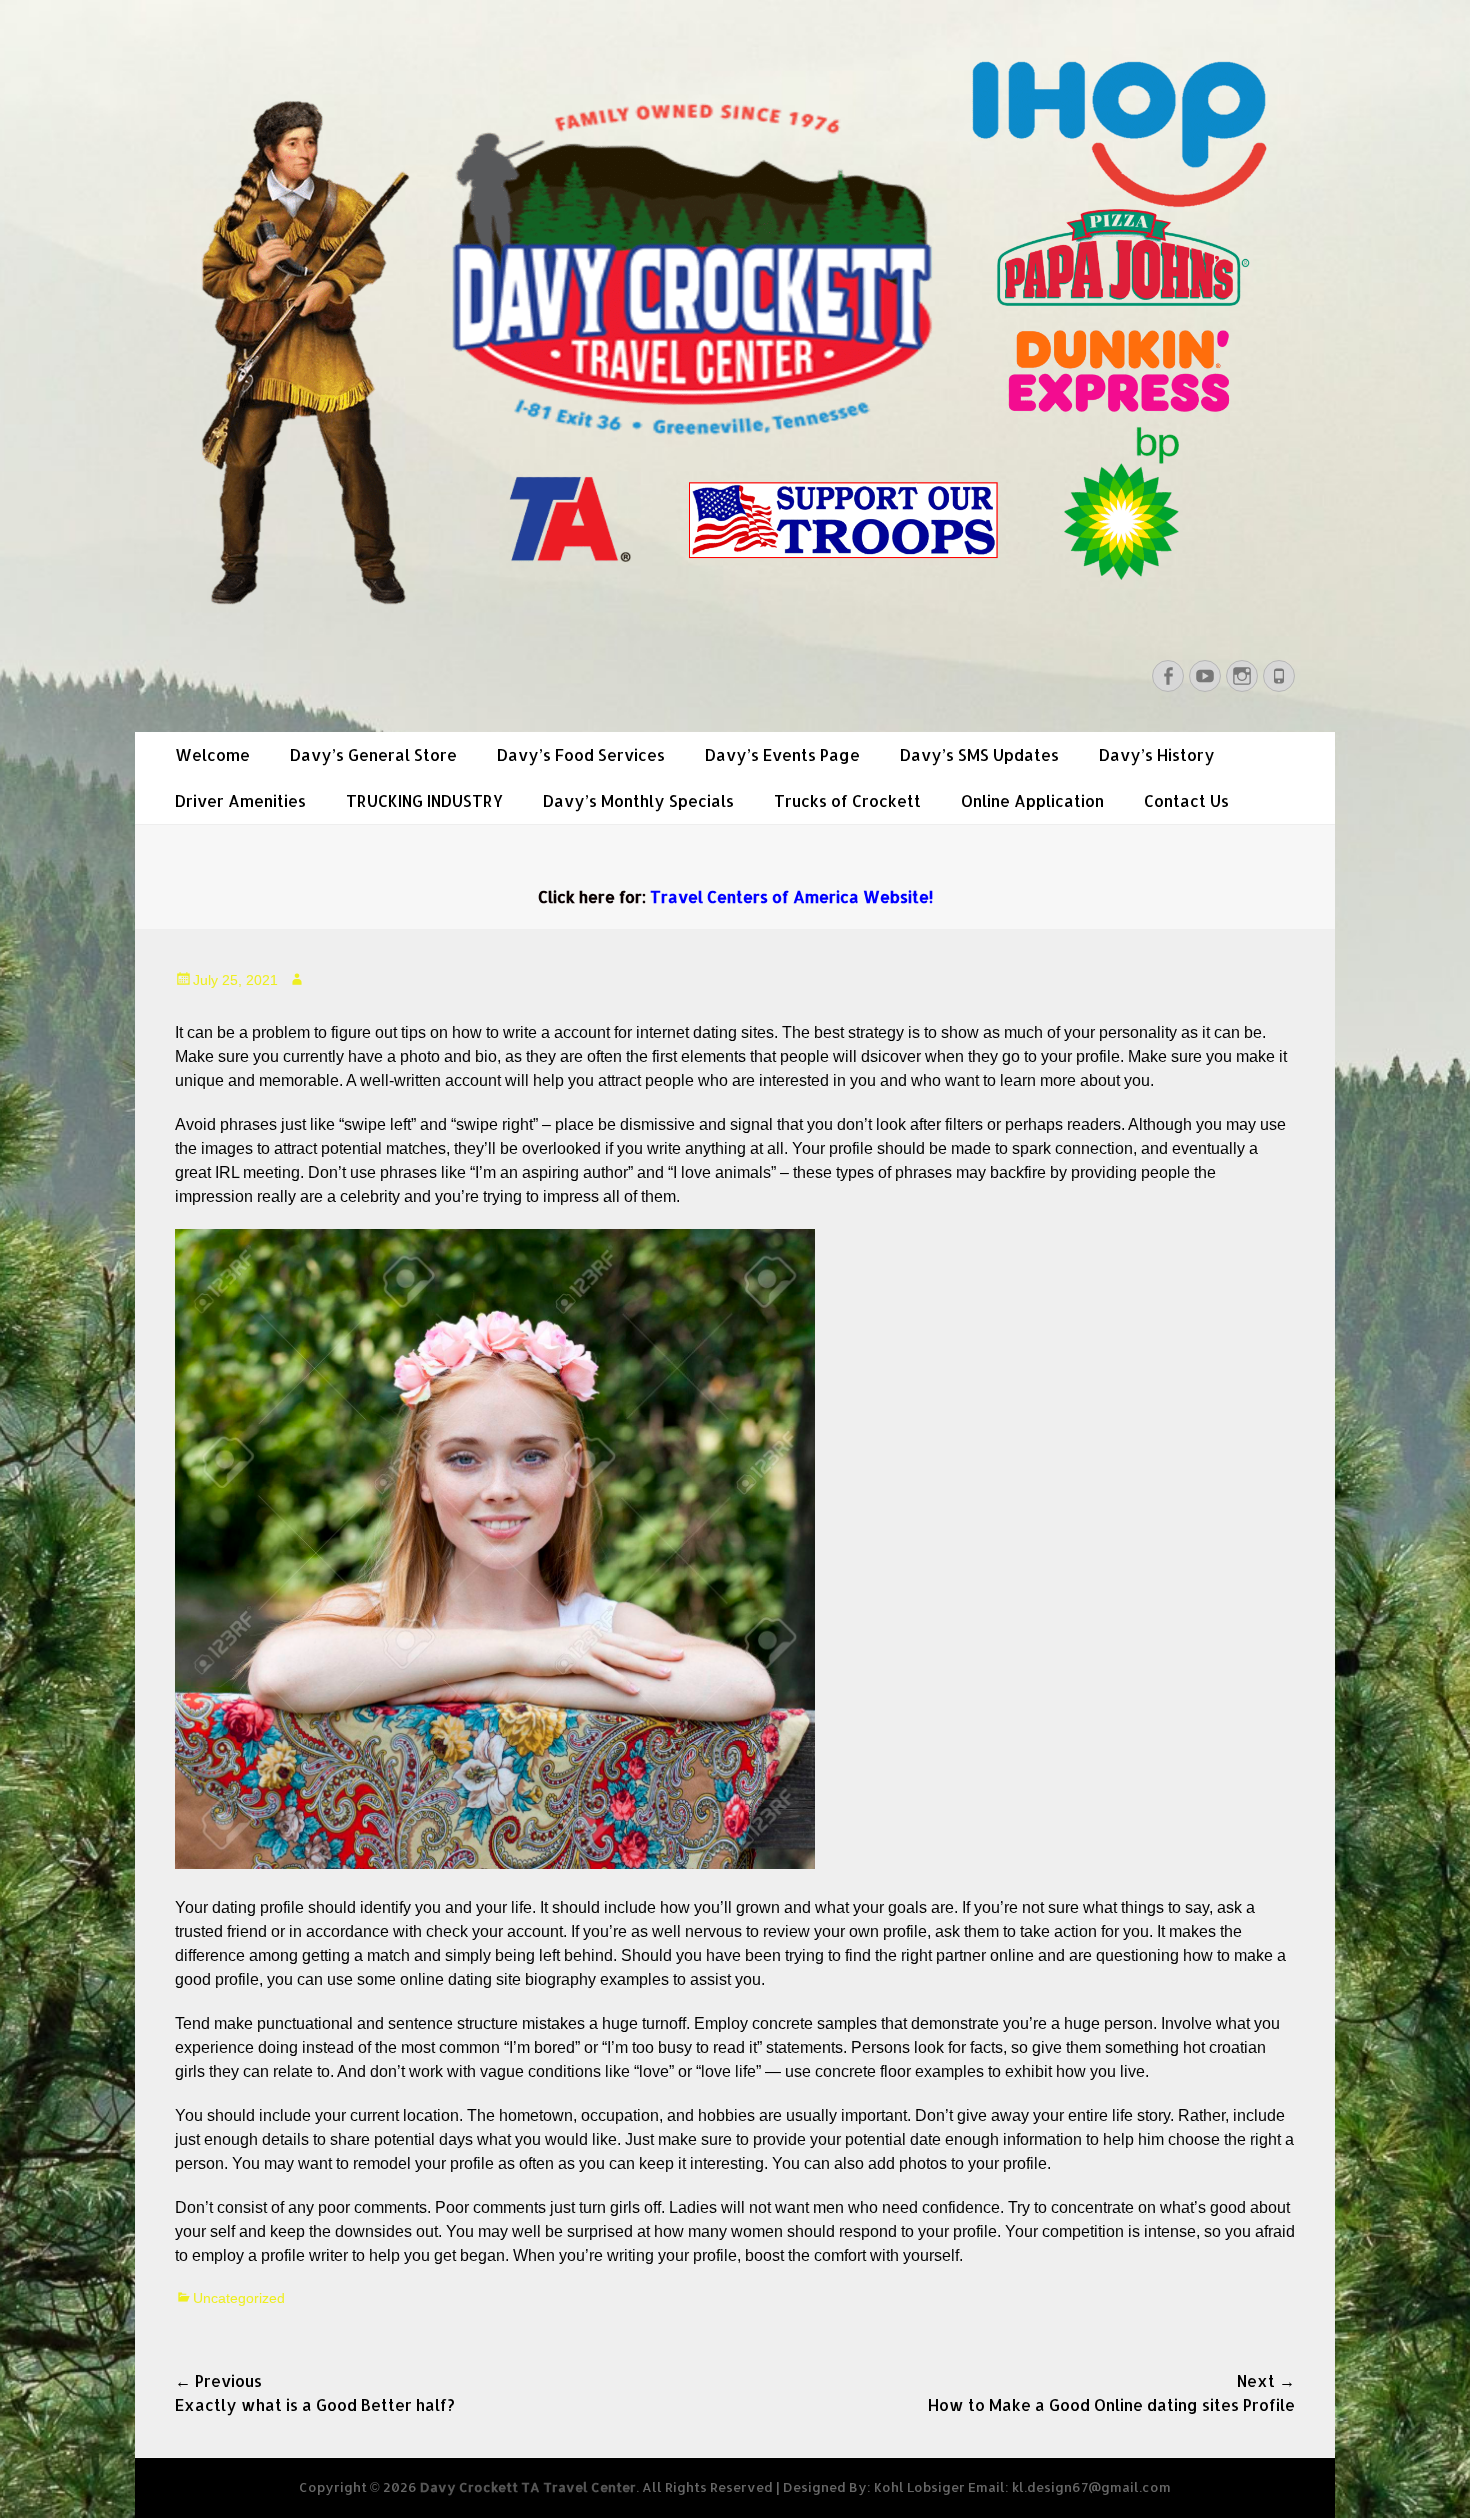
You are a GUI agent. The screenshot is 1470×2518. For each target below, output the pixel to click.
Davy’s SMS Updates (979, 754)
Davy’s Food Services (581, 754)
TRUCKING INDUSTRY (424, 800)
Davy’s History (1157, 754)
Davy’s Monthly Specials (638, 800)
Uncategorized (239, 2298)
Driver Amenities (240, 800)
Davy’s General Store (373, 754)
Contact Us (1186, 800)
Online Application (1032, 800)
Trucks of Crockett (847, 800)
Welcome (212, 754)
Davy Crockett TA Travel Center (528, 2487)
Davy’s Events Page (782, 754)
